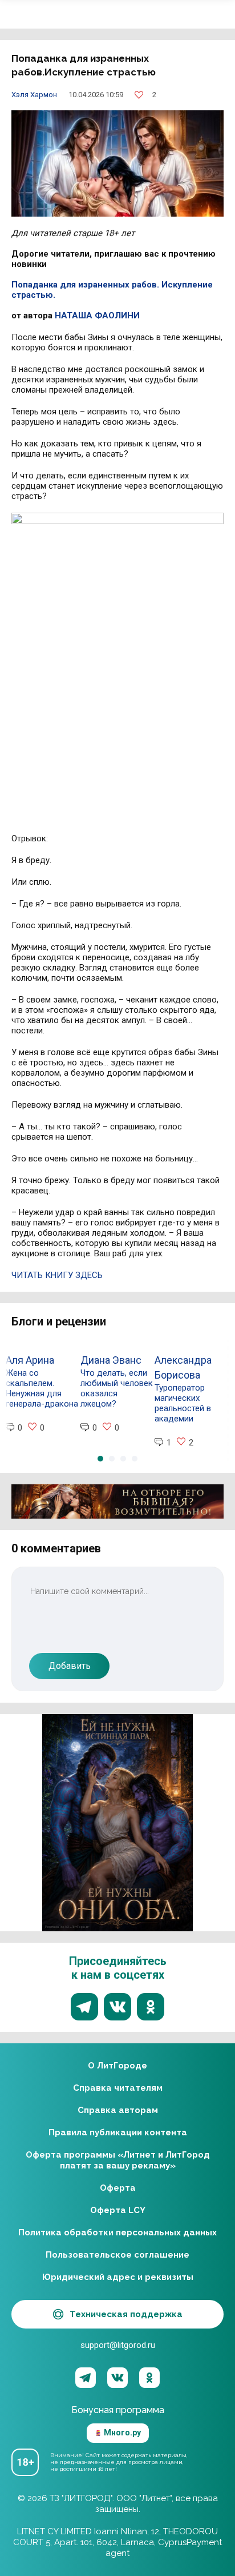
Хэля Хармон (34, 95)
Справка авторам (118, 2110)
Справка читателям (118, 2088)
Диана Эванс (111, 1360)
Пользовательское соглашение (117, 2255)
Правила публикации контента (118, 2132)
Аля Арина (30, 1360)
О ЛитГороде (117, 2066)
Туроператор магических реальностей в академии (183, 1403)
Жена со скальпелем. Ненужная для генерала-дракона (42, 1388)
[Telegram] (86, 2378)
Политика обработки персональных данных (117, 2232)
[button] (100, 1459)
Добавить (70, 1666)
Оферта (118, 2188)
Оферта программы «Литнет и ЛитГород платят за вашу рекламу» (118, 2160)
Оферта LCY (118, 2210)
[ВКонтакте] (117, 2378)
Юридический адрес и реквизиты (118, 2277)
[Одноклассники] (149, 2378)
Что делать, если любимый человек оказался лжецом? (117, 1388)
